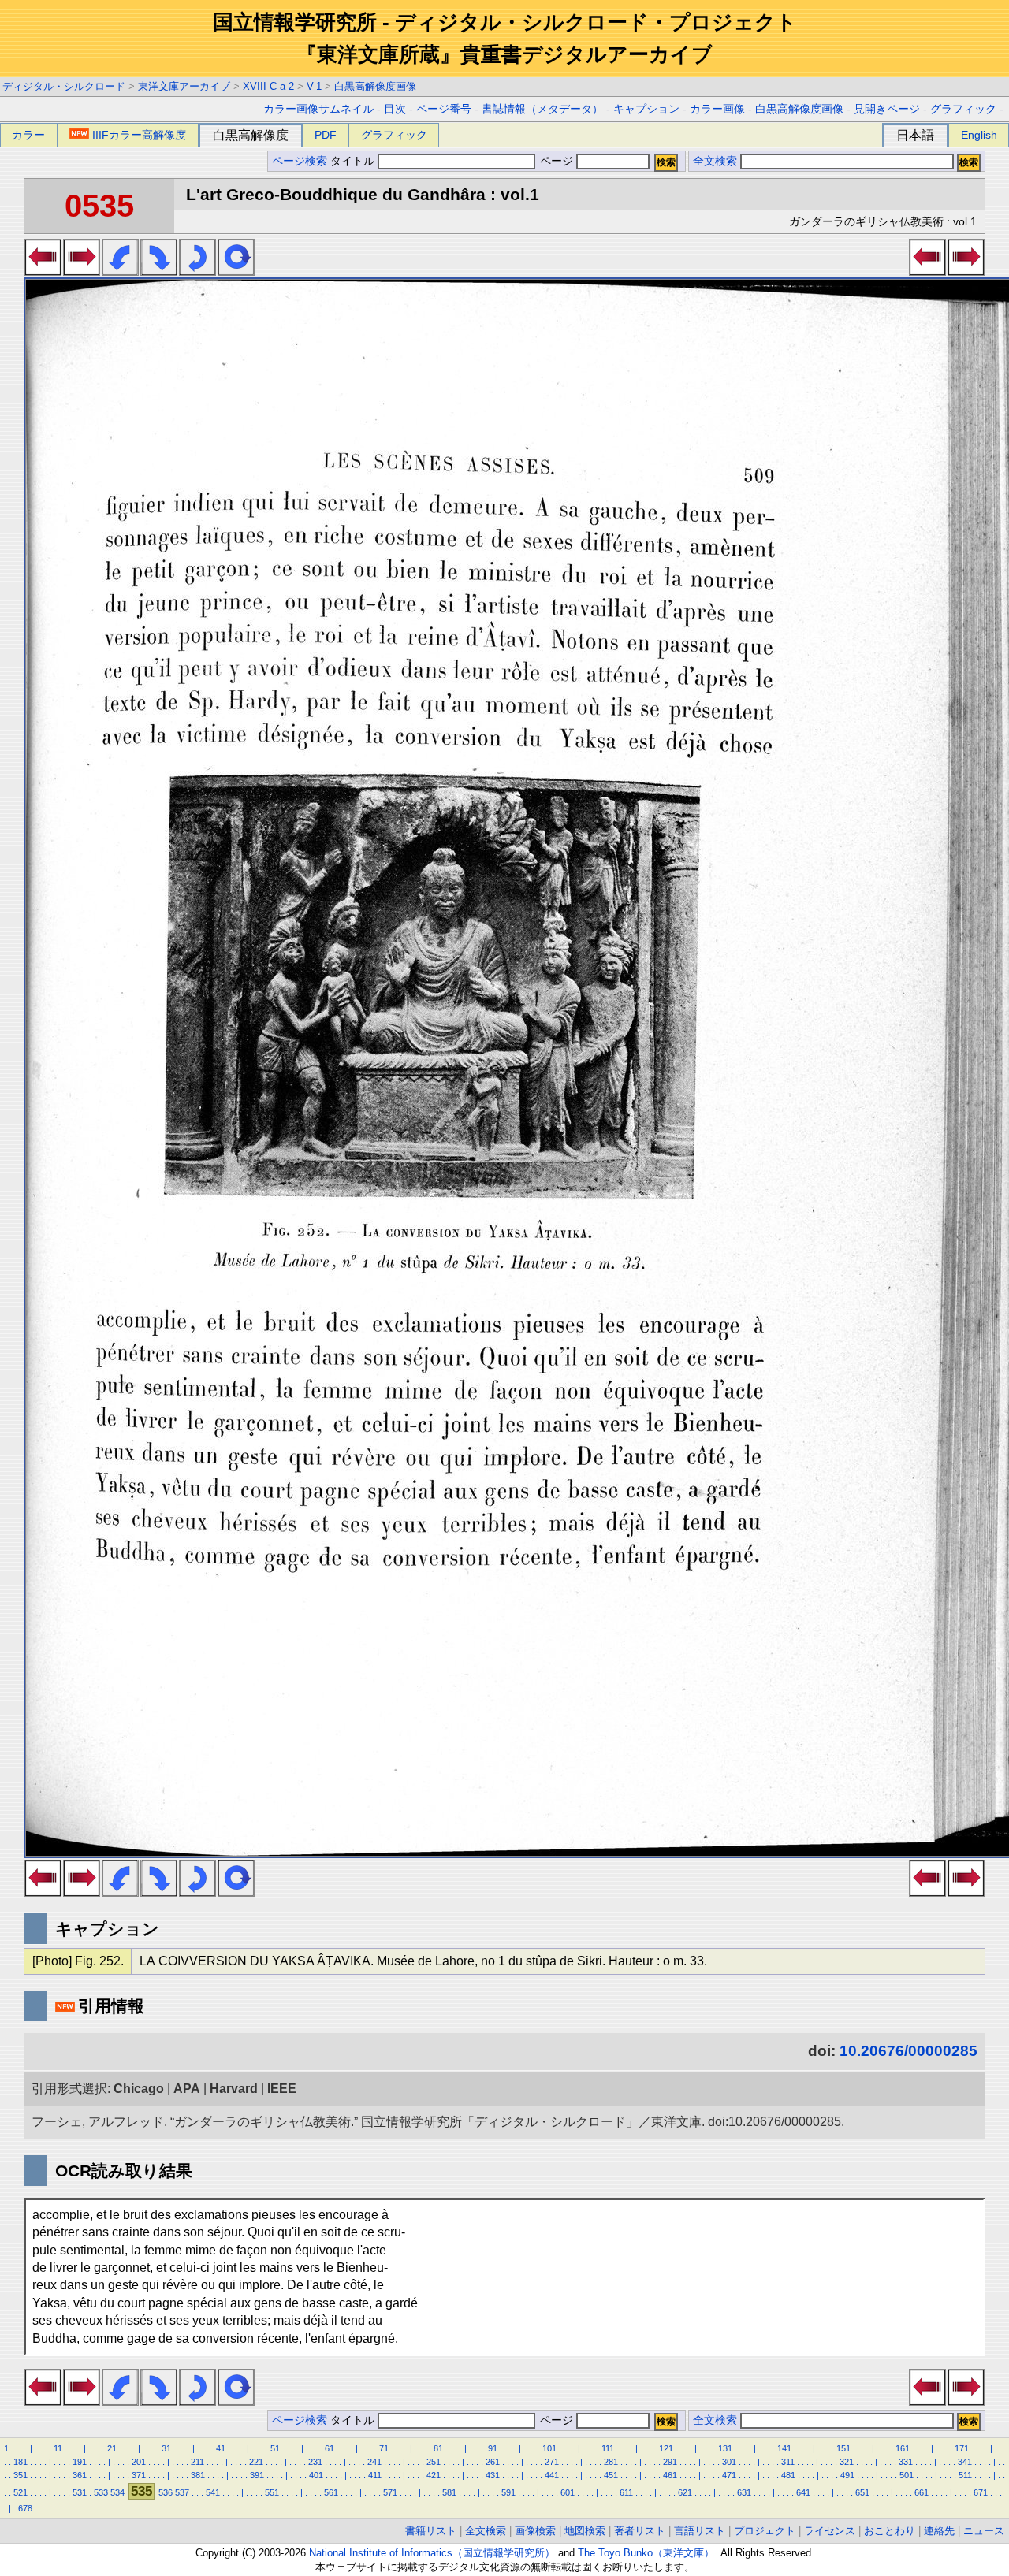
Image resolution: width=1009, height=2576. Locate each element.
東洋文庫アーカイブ (184, 86)
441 (552, 2475)
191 (80, 2462)
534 (117, 2492)
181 (20, 2462)
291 (670, 2462)
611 (626, 2492)
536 (166, 2492)
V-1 (314, 86)
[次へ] (82, 271)
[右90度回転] (159, 271)
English (979, 135)
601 (568, 2492)
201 (139, 2462)
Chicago (139, 2089)
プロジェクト (765, 2531)
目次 (395, 109)
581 (449, 2492)
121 (666, 2448)
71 (384, 2448)
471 (729, 2475)
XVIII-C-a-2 (268, 86)
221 (256, 2462)
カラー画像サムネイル (318, 109)
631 (744, 2492)
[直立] (236, 271)
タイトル (354, 161)
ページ (557, 161)
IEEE (282, 2089)
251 (434, 2462)
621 (685, 2492)
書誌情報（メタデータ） (542, 109)
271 (552, 2462)
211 (197, 2462)
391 (257, 2475)
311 (788, 2462)
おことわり (890, 2531)
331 (906, 2462)
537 (182, 2492)
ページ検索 (300, 161)
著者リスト (640, 2531)
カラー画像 (717, 109)
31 (166, 2448)
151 (843, 2448)
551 (272, 2492)
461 (670, 2475)
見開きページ (887, 109)
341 (965, 2462)
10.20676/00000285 (908, 2051)
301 (729, 2462)
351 (20, 2475)
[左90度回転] (120, 271)
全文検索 (715, 161)
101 (549, 2448)
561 (331, 2492)
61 (330, 2448)
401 (316, 2475)
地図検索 (585, 2531)
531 (80, 2492)
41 (221, 2448)
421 (434, 2475)
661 (922, 2492)
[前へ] (43, 271)
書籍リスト (431, 2531)
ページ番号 (444, 109)
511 (965, 2475)
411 (375, 2475)
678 (25, 2508)
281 (611, 2462)
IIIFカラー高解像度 (139, 135)
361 (80, 2475)
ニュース (984, 2531)
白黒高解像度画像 (375, 86)
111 (608, 2448)
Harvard (234, 2089)
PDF (326, 135)
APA (187, 2089)
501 (907, 2475)
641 (803, 2492)
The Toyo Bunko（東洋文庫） (646, 2553)
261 (493, 2462)
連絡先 (939, 2531)
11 (58, 2448)
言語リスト (700, 2531)
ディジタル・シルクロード (64, 86)
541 (213, 2492)
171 (962, 2448)
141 (784, 2448)
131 (725, 2448)
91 (493, 2448)
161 (903, 2448)
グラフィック (963, 109)
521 (20, 2492)
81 (438, 2448)
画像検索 (535, 2531)
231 (315, 2462)
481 (788, 2475)
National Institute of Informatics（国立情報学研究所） (432, 2553)
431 (493, 2475)
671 (981, 2492)
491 (847, 2475)
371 (139, 2475)
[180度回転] (197, 271)
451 (611, 2475)
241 (374, 2462)
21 (112, 2448)
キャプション (646, 109)
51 (275, 2448)
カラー (28, 135)
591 (508, 2492)
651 (862, 2492)
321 (847, 2462)
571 (390, 2492)
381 (198, 2475)
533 (101, 2492)
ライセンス (830, 2531)
